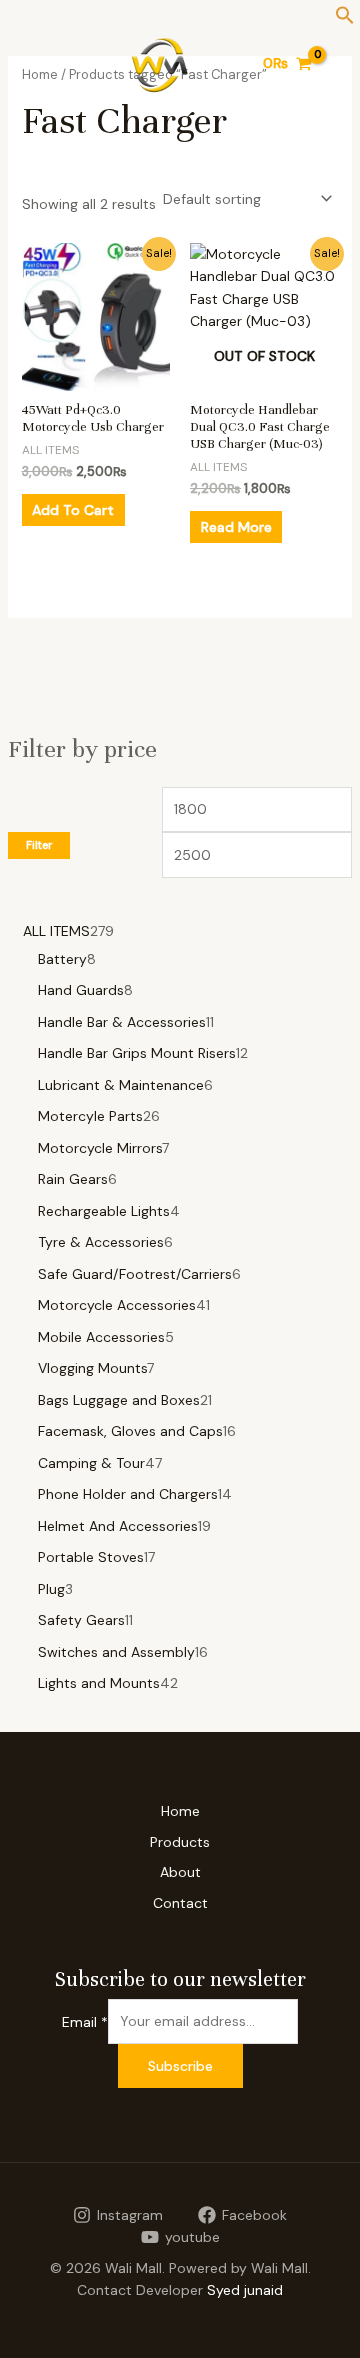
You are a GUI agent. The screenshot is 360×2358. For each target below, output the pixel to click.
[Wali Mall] (160, 64)
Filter (39, 845)
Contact (180, 1903)
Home (180, 1811)
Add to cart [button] (73, 510)
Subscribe (180, 2066)
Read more (236, 527)
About (180, 1872)
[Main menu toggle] (34, 64)
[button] (345, 20)
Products (180, 1842)
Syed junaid (245, 2290)
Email (85, 2021)
